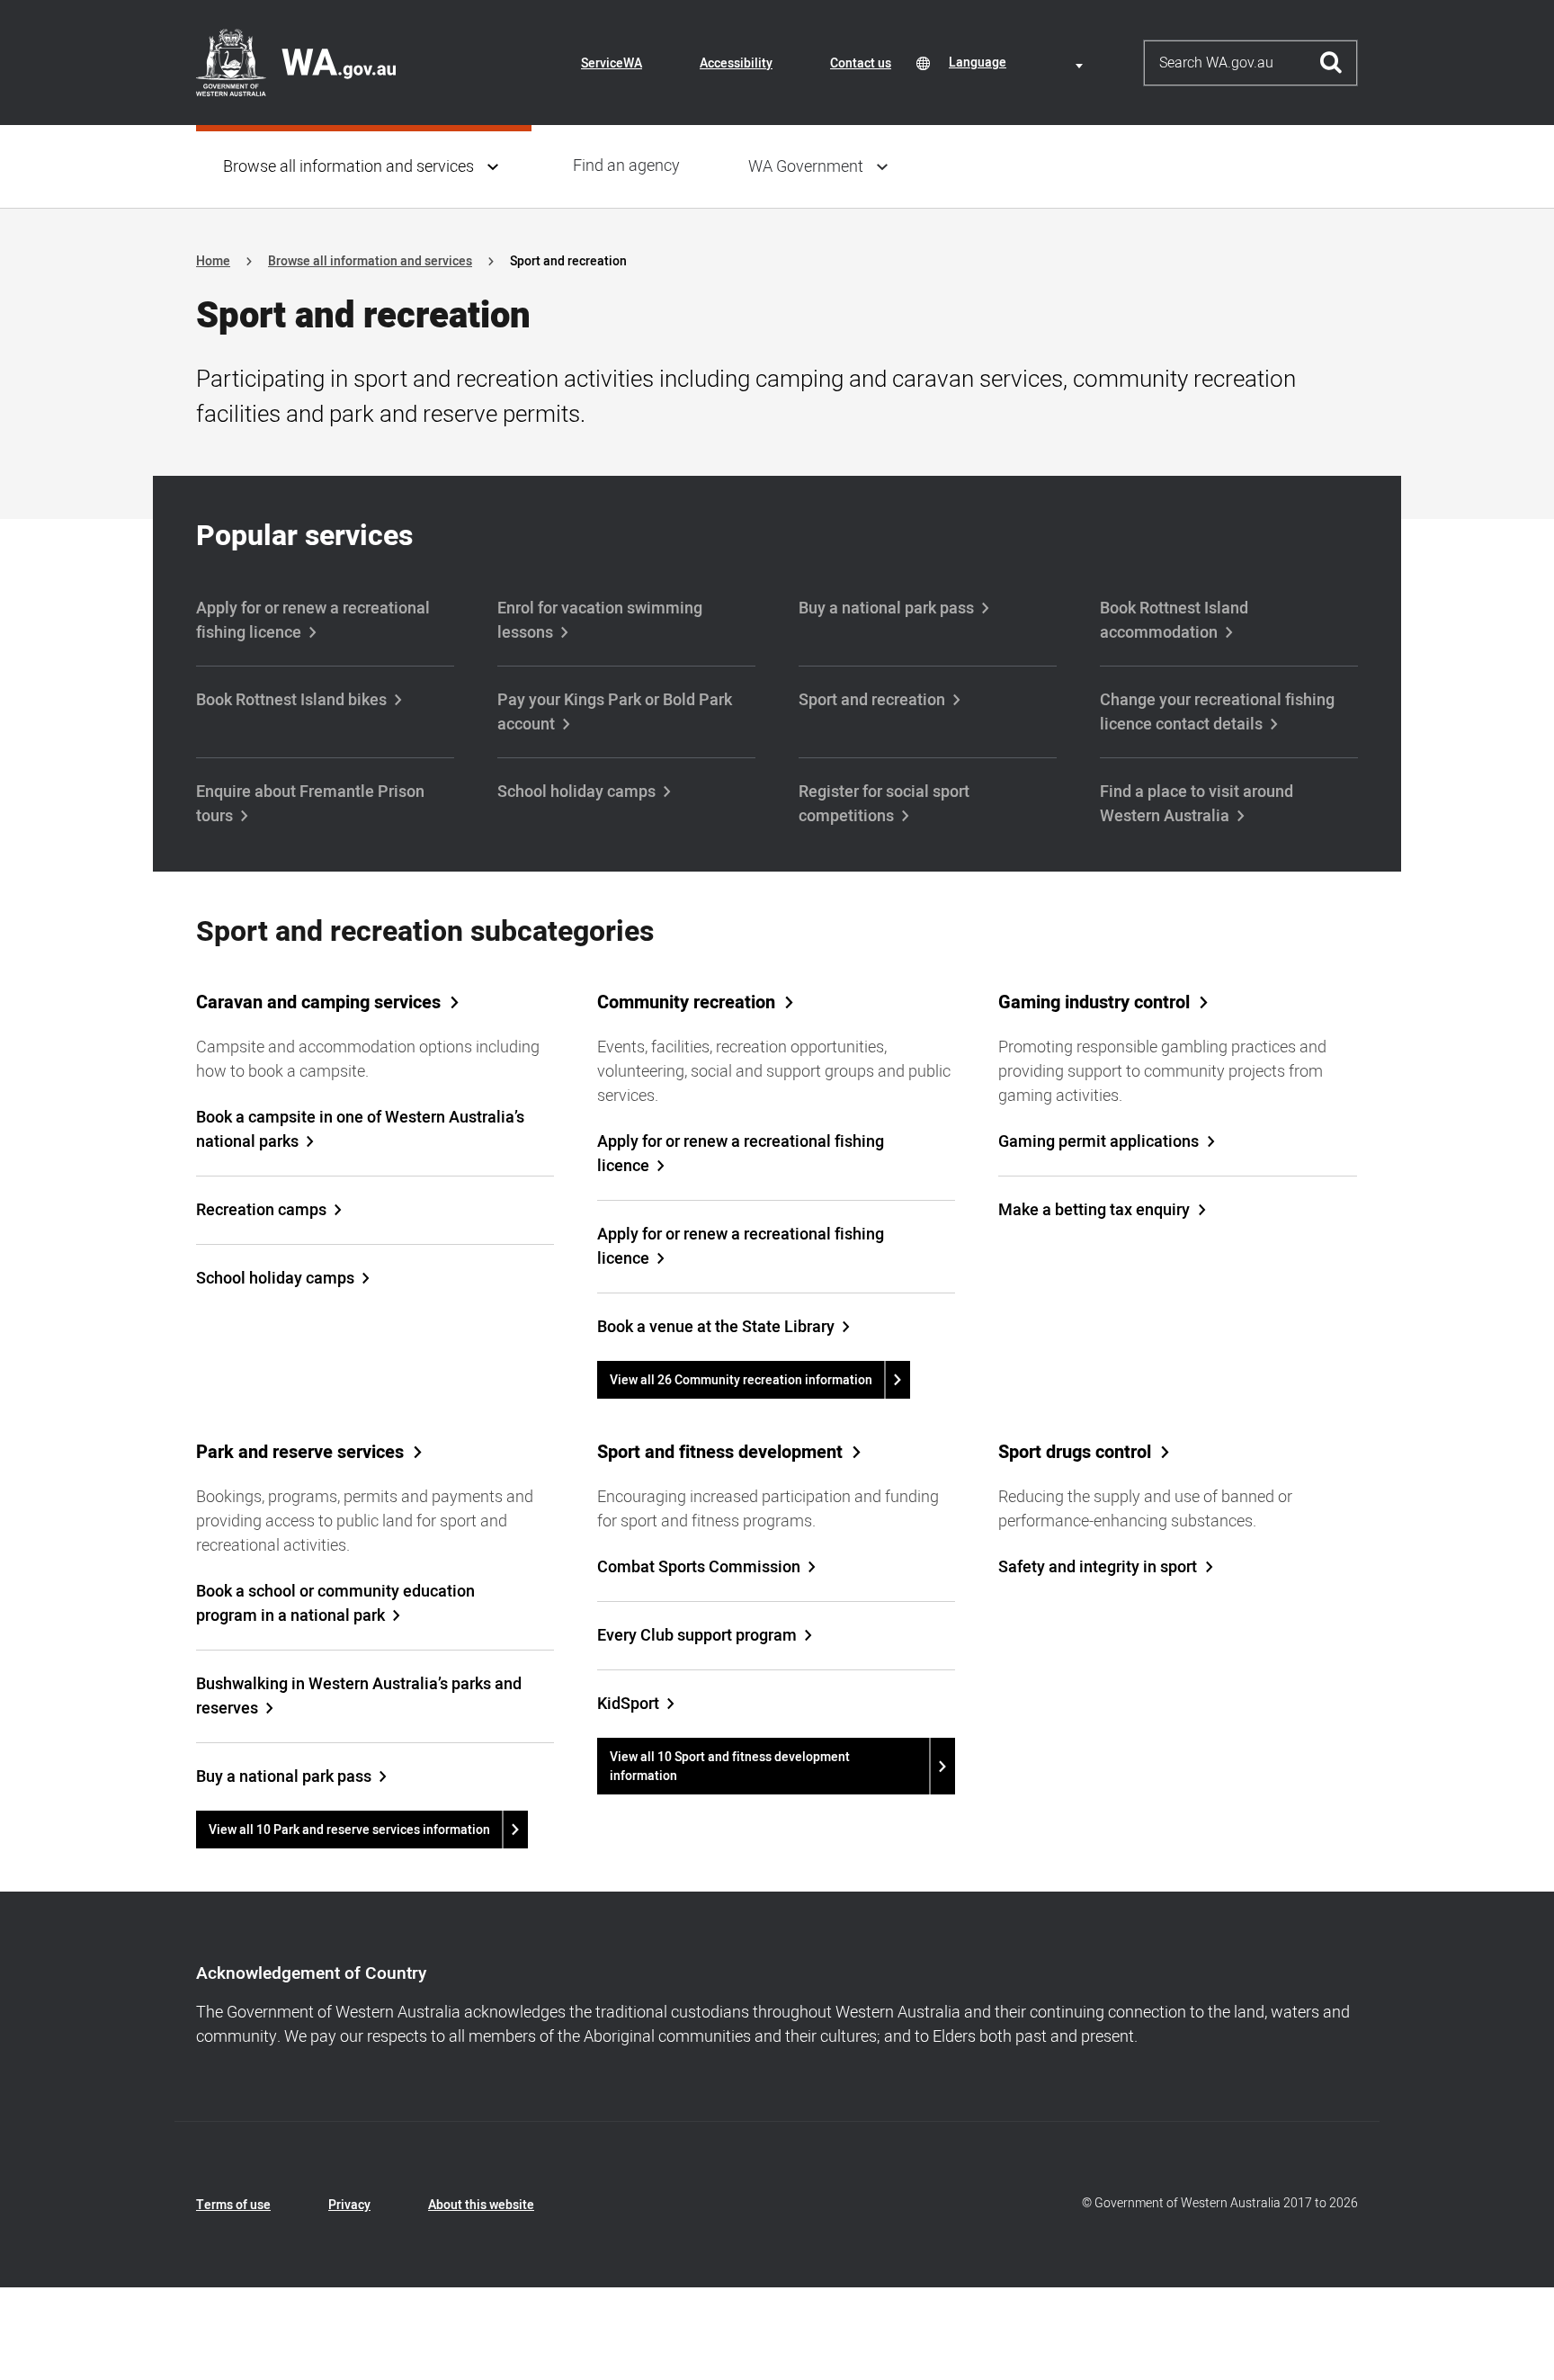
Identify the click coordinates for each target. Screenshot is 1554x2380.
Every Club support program (697, 1636)
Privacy (349, 2205)
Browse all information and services (348, 167)
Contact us (861, 63)
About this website (481, 2205)
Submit (1331, 63)
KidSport (628, 1704)
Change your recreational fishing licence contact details (1217, 712)
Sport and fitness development (720, 1453)
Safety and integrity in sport (1098, 1567)
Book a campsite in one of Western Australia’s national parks (360, 1130)
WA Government (806, 167)
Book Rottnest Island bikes (291, 700)
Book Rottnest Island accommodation (1174, 621)
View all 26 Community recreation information (741, 1380)
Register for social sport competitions (884, 804)
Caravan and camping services (318, 1003)
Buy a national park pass (886, 608)
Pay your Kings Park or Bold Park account (615, 712)
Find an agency (626, 166)
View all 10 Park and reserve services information (349, 1830)
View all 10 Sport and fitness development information (730, 1767)
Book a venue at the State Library (716, 1327)
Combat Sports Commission (699, 1567)
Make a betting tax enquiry (1094, 1210)
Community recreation (686, 1003)
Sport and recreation (872, 700)
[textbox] (1019, 63)
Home (213, 261)
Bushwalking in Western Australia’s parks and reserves (359, 1696)
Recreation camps (261, 1210)
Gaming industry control (1094, 1003)
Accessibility (736, 63)
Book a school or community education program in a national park (335, 1604)
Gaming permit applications (1099, 1142)
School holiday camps (576, 792)
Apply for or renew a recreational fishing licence (313, 621)
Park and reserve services (300, 1453)
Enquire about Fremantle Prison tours (310, 804)
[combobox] (1019, 63)
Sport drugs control (1075, 1453)
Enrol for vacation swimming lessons (600, 621)
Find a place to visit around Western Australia (1197, 804)
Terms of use (233, 2205)
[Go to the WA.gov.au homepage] (296, 62)
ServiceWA (612, 63)
